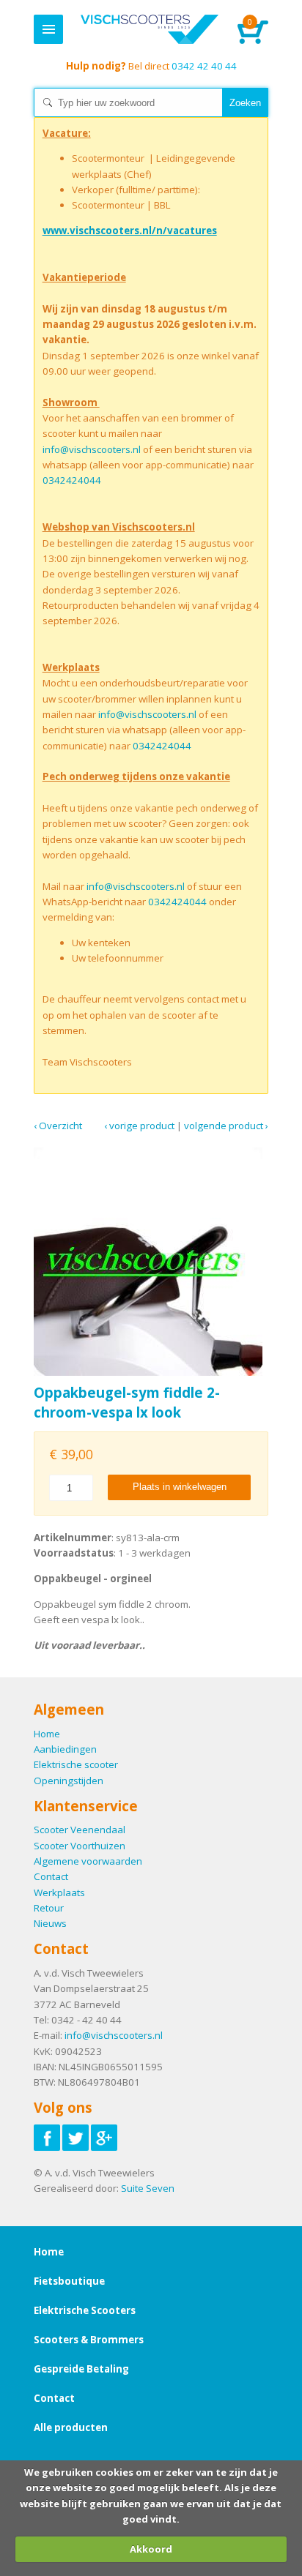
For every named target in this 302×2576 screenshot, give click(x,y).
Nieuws (50, 1923)
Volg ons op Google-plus (104, 2138)
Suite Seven (148, 2188)
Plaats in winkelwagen (180, 1487)
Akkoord (151, 2549)
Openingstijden (69, 1781)
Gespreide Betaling (81, 2369)
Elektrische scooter (76, 1764)
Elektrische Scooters (85, 2310)
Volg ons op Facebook (47, 2138)
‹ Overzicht (58, 1126)
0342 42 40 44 (151, 66)
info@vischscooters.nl (92, 449)
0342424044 (72, 480)
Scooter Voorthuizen (80, 1846)
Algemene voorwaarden (88, 1861)
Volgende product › (226, 1126)
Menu (48, 29)
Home (149, 29)
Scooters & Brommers (89, 2340)
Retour (49, 1908)
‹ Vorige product (139, 1126)
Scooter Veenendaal (80, 1830)
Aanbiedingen (65, 1749)
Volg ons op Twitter (75, 2138)
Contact (51, 1876)
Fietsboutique (69, 2281)
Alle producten (71, 2427)
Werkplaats (59, 1892)
